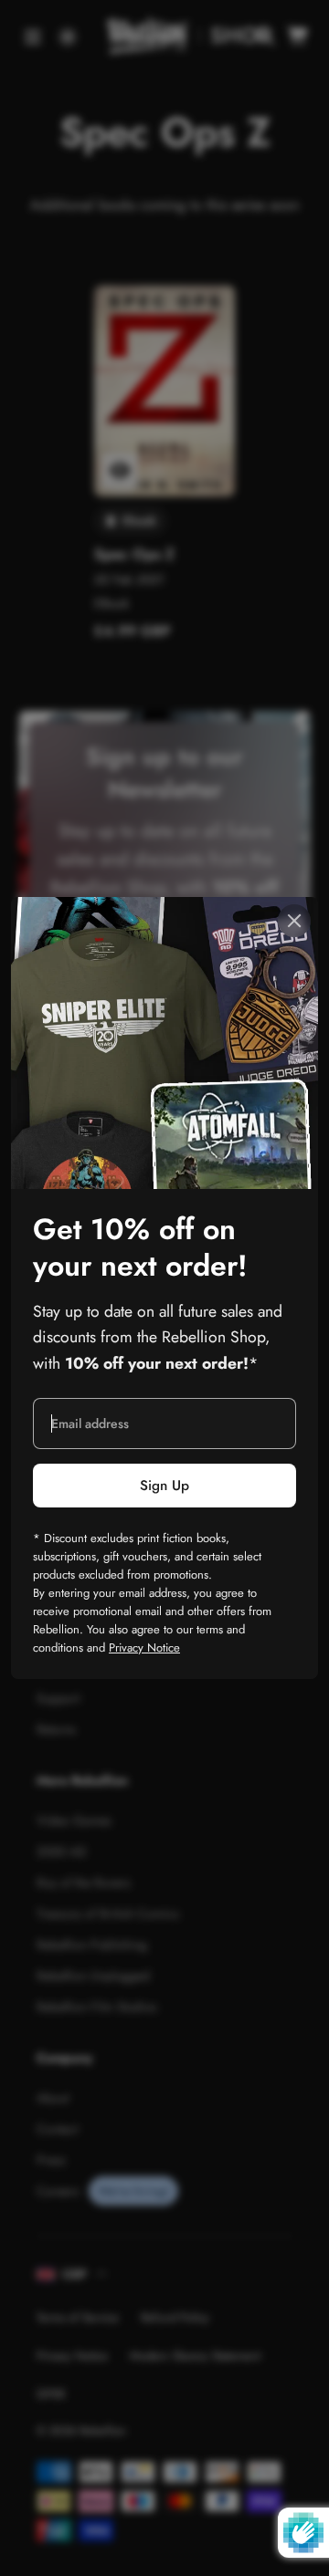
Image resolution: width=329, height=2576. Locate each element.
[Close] (294, 921)
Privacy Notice (144, 1648)
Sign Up (164, 1486)
